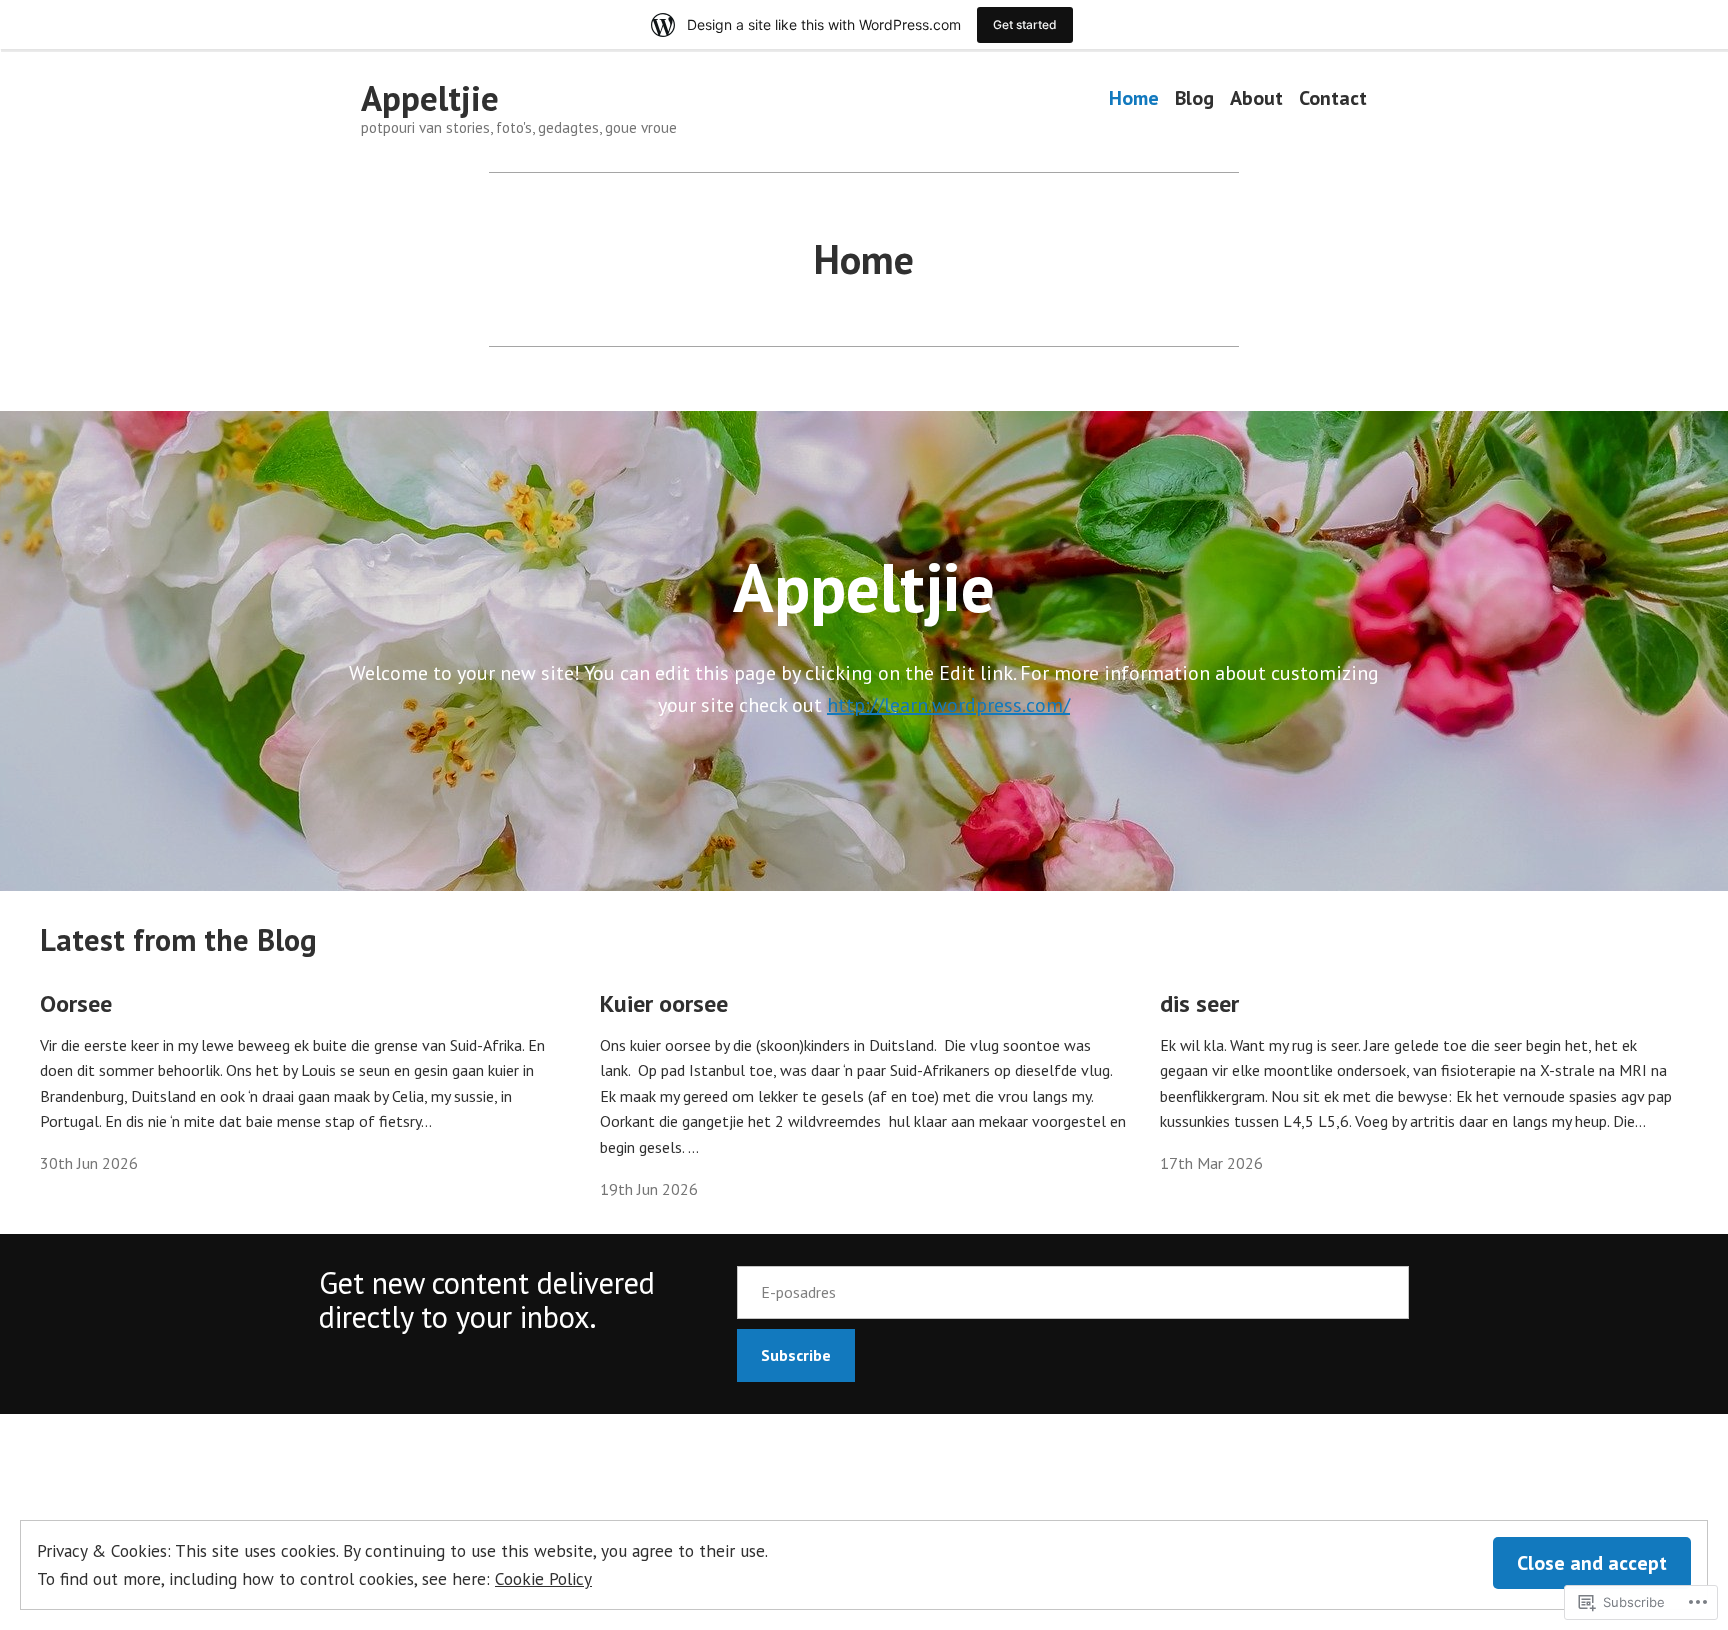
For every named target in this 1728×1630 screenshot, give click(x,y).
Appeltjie (430, 98)
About (1256, 98)
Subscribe (796, 1355)
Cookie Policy (543, 1578)
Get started (1025, 24)
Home (1134, 98)
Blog (1194, 98)
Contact (1333, 98)
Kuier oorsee (664, 1003)
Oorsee (76, 1003)
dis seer (1199, 1003)
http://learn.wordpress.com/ (948, 705)
